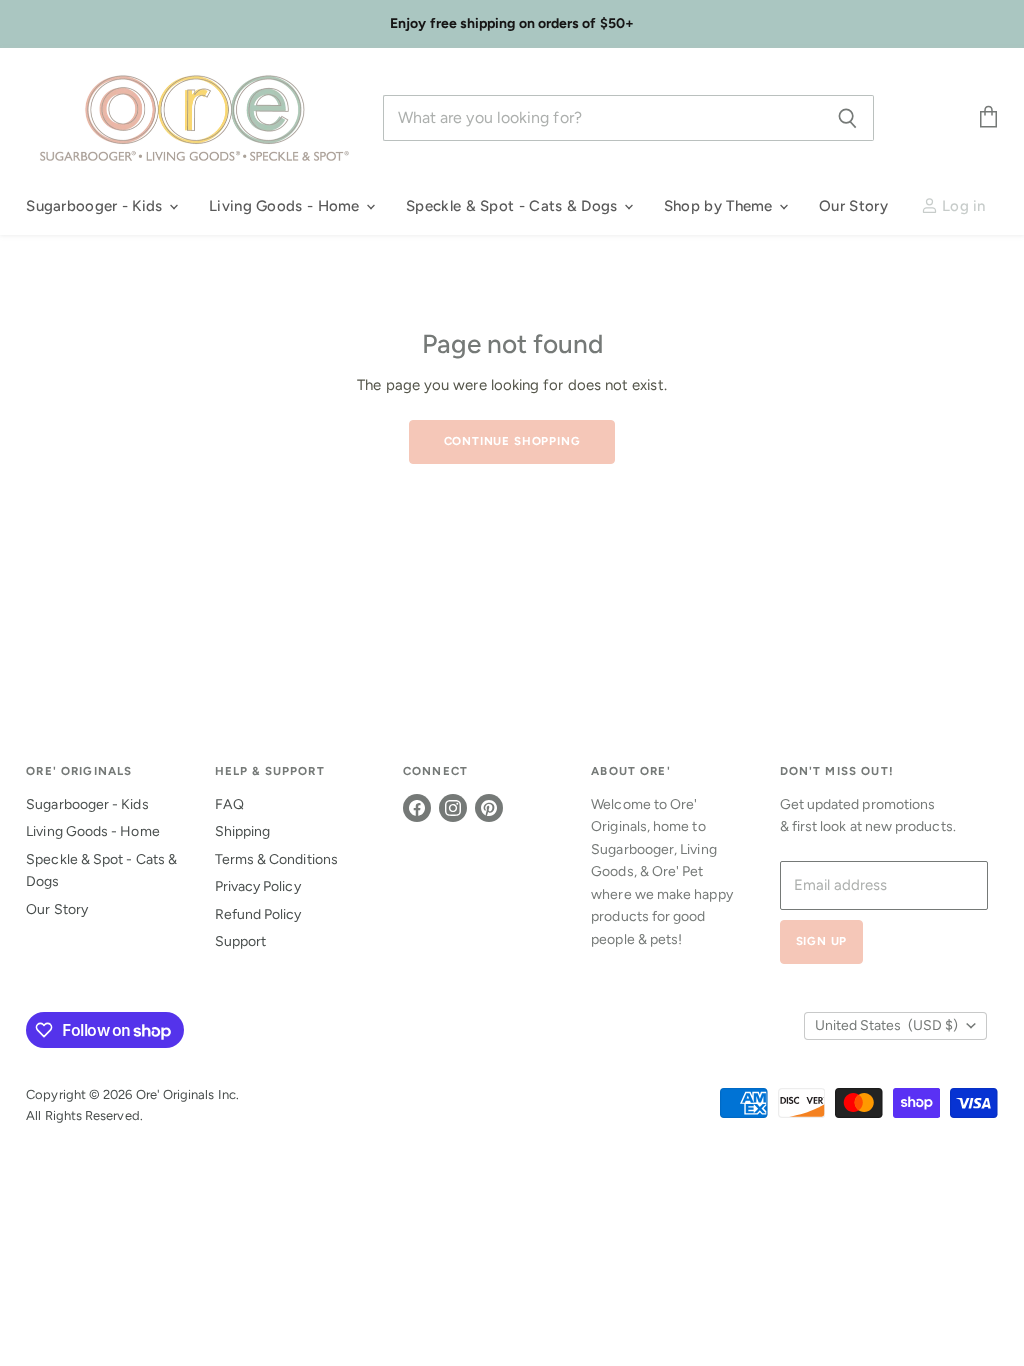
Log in (962, 206)
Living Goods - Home (286, 206)
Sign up (822, 941)
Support (241, 941)
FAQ (229, 804)
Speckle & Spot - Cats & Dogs (514, 206)
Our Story (853, 206)
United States (886, 1025)
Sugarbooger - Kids (96, 206)
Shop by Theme (720, 206)
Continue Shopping (512, 441)
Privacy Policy (258, 886)
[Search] (847, 118)
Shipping (243, 831)
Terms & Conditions (276, 859)
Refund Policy (258, 914)
